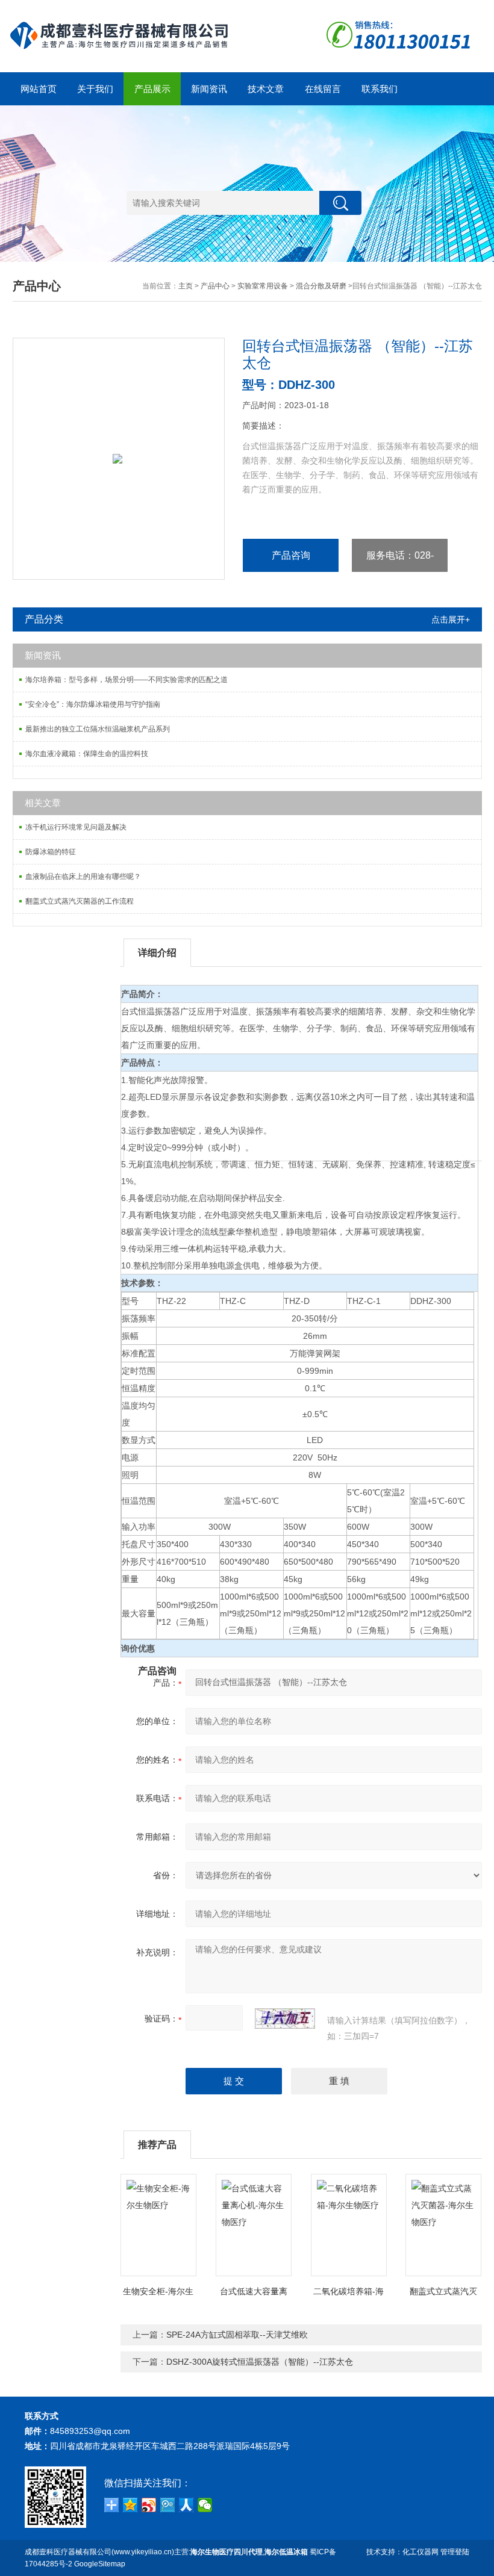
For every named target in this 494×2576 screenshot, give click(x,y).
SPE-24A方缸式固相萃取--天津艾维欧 (237, 2335)
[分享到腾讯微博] (168, 2505)
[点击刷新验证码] (285, 2019)
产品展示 (152, 89)
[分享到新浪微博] (149, 2505)
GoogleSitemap (100, 2564)
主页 (186, 286)
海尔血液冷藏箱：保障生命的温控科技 (87, 754)
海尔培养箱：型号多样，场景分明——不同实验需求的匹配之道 (127, 680)
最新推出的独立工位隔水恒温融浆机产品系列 (98, 729)
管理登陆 (455, 2552)
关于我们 (95, 89)
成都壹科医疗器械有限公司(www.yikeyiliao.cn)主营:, (166, 2552)
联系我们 (380, 89)
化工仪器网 (421, 2552)
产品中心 (215, 286)
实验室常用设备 (263, 286)
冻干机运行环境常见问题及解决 (76, 827)
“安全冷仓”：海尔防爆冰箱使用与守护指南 (93, 704)
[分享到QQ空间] (130, 2505)
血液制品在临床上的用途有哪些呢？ (83, 877)
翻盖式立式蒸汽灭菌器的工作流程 (80, 901)
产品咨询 (291, 555)
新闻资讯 (209, 89)
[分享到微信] (205, 2505)
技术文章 (266, 89)
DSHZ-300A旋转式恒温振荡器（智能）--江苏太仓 (260, 2362)
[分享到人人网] (186, 2505)
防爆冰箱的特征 (51, 852)
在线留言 (323, 89)
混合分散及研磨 (321, 286)
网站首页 (39, 89)
